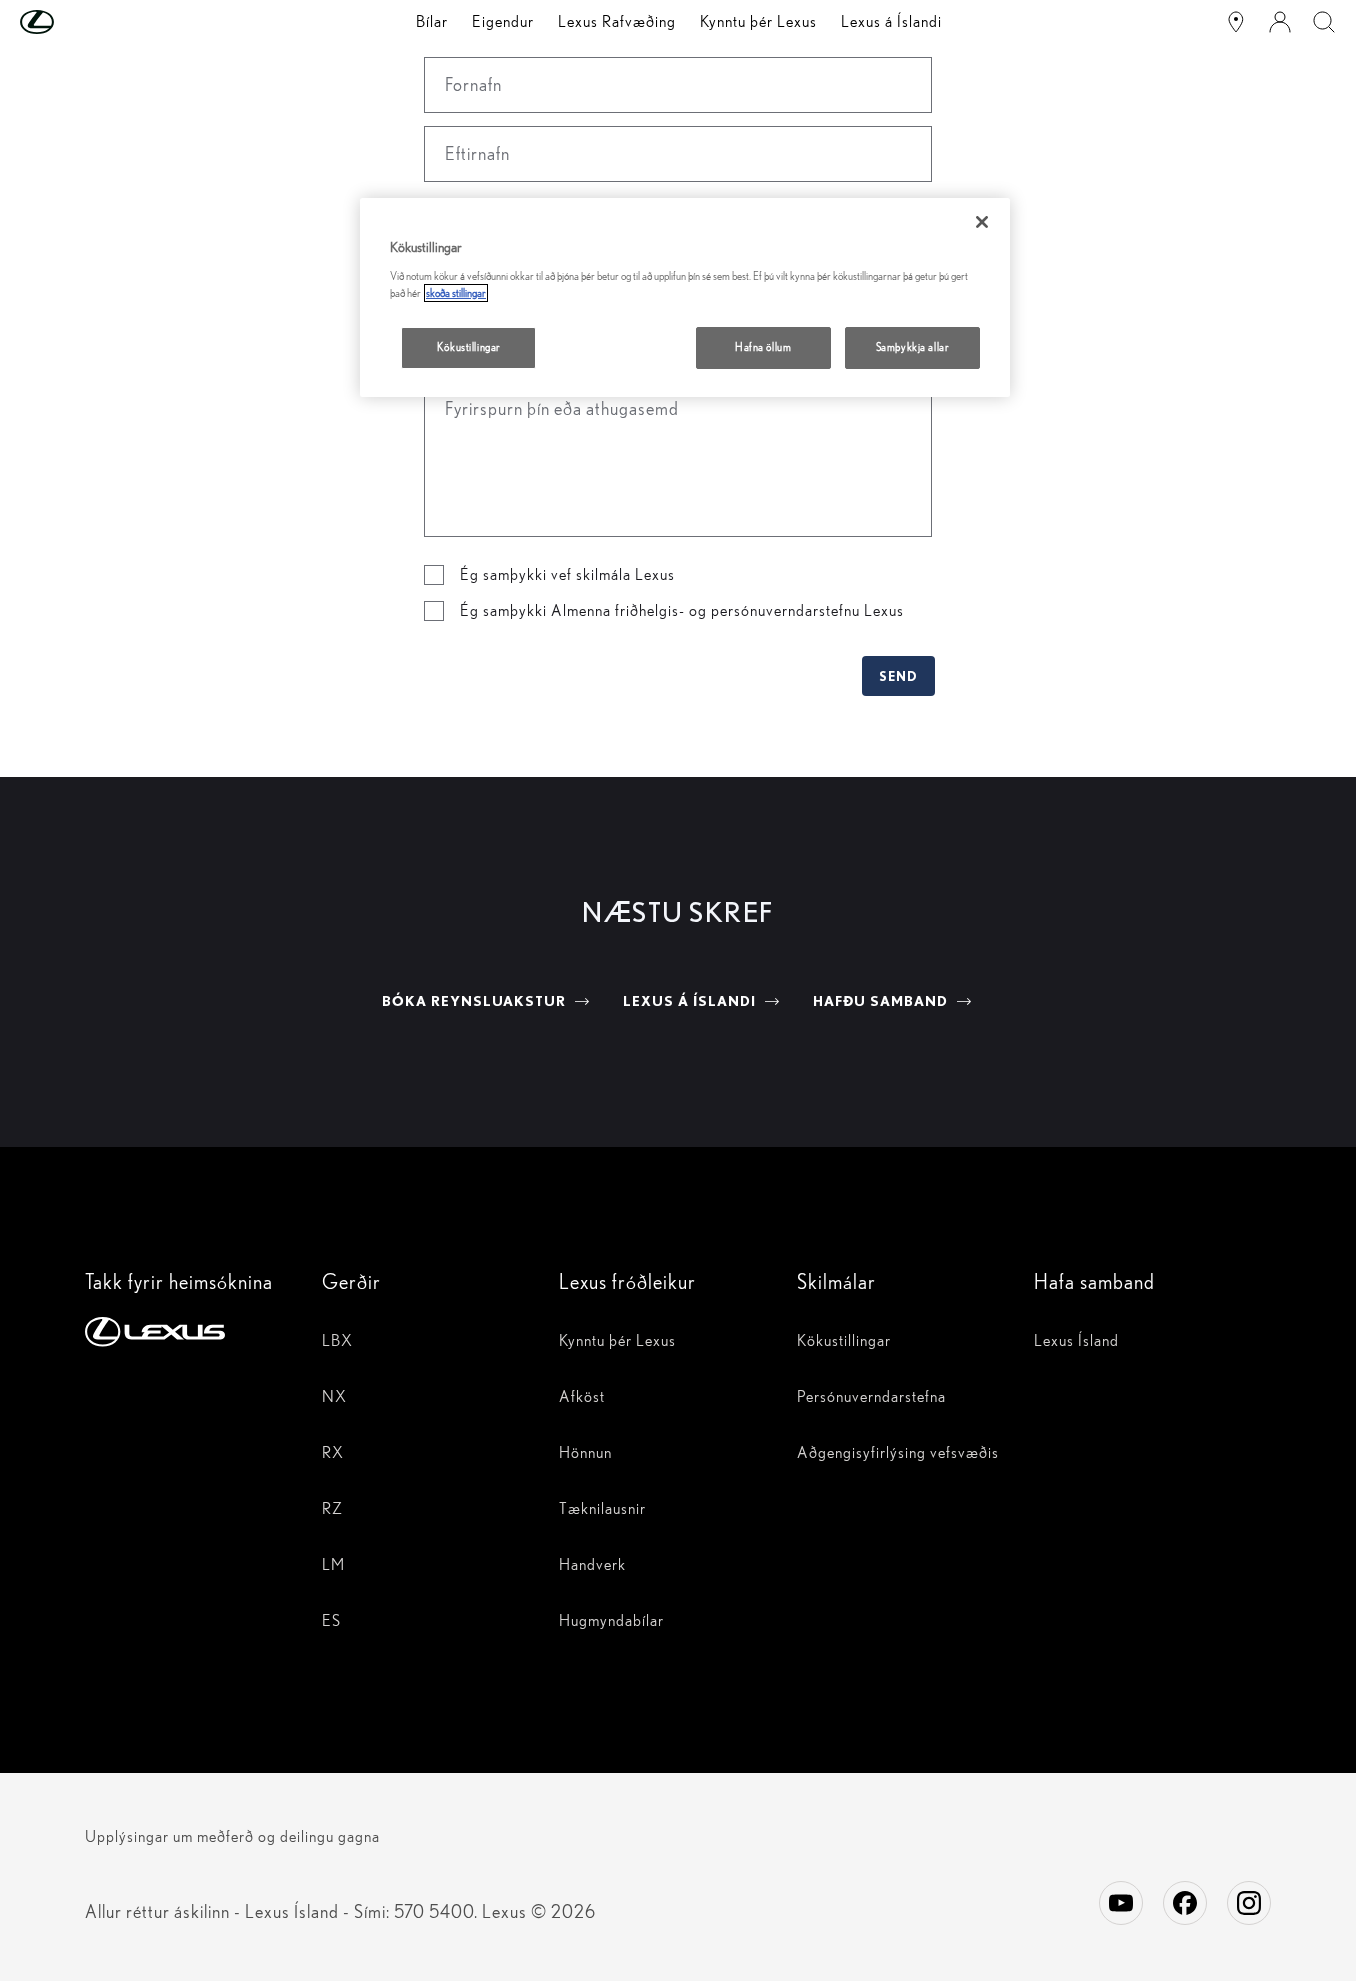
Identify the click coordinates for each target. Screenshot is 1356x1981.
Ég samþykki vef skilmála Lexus (567, 574)
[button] (77, 22)
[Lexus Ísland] (1236, 22)
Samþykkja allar (913, 347)
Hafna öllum (763, 347)
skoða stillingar (456, 293)
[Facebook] (1185, 1903)
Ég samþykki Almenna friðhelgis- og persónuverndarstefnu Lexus (682, 610)
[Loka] (982, 222)
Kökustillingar (469, 347)
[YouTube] (1121, 1903)
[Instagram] (1249, 1903)
